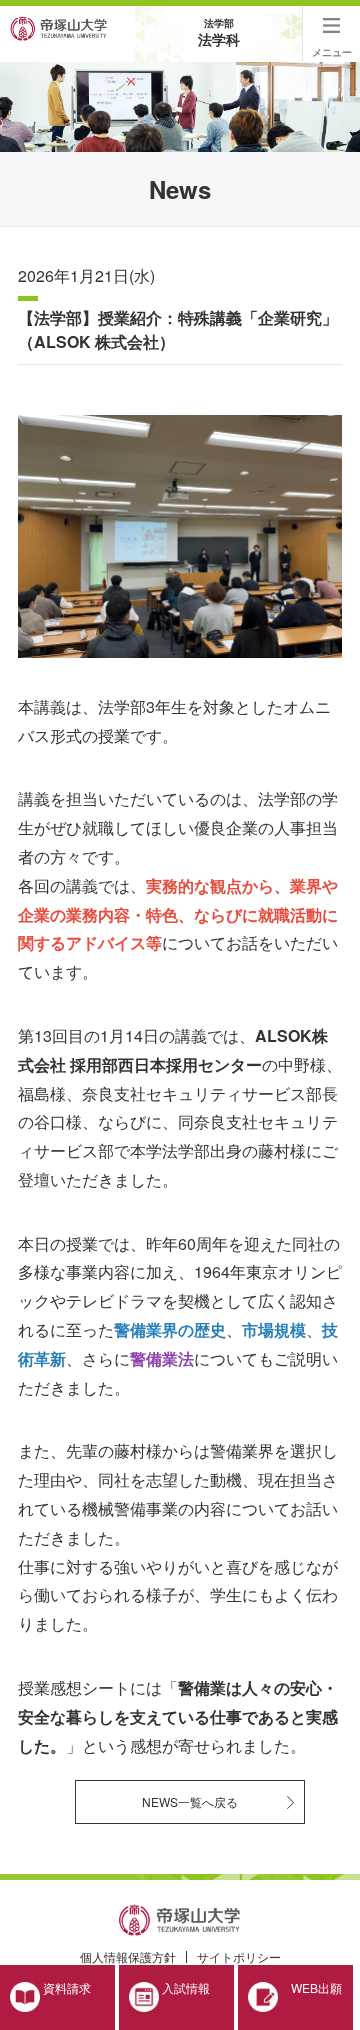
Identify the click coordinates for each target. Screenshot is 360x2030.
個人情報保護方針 (128, 1956)
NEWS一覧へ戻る (190, 1801)
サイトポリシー (239, 1956)
